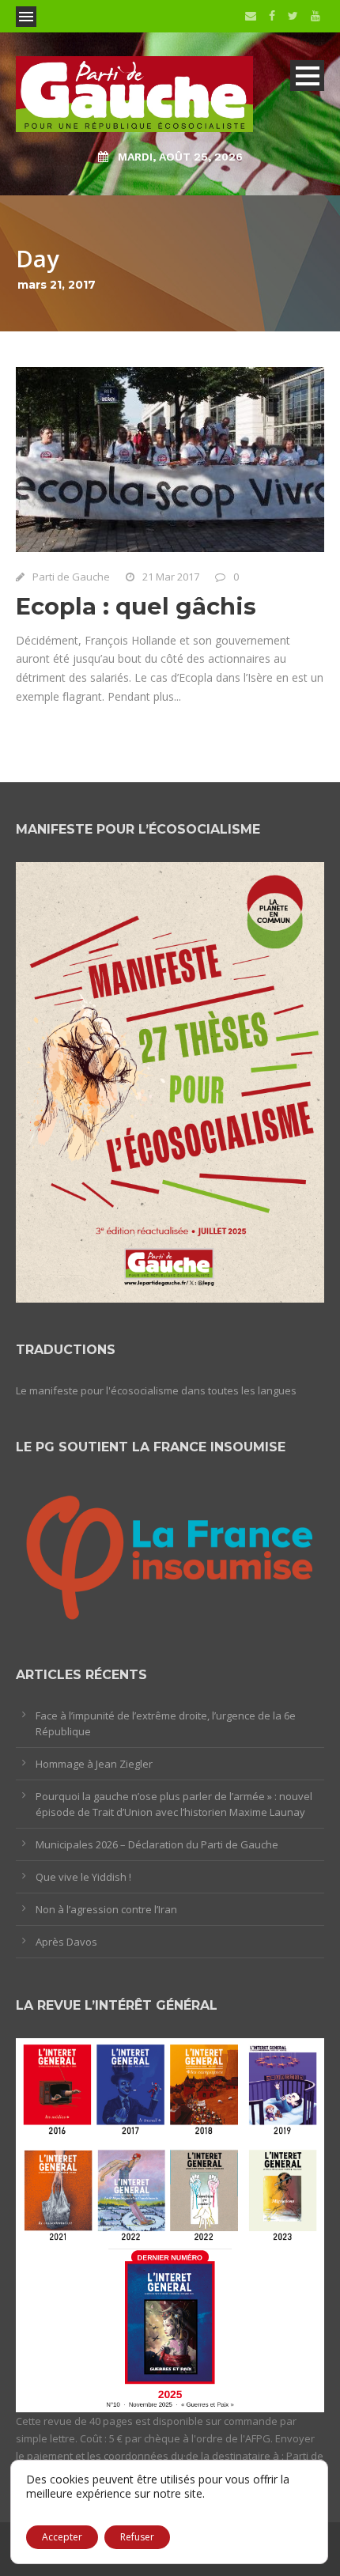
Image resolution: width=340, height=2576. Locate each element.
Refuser (137, 2537)
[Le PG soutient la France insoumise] (170, 1553)
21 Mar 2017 (171, 577)
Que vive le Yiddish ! (83, 1877)
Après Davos (66, 1942)
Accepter (62, 2537)
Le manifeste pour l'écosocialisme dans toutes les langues (156, 1390)
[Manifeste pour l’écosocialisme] (170, 1081)
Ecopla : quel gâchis (136, 606)
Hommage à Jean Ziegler (94, 1764)
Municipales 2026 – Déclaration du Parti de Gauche (157, 1844)
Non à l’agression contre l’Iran (106, 1909)
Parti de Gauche (71, 577)
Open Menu (26, 17)
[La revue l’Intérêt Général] (170, 2224)
